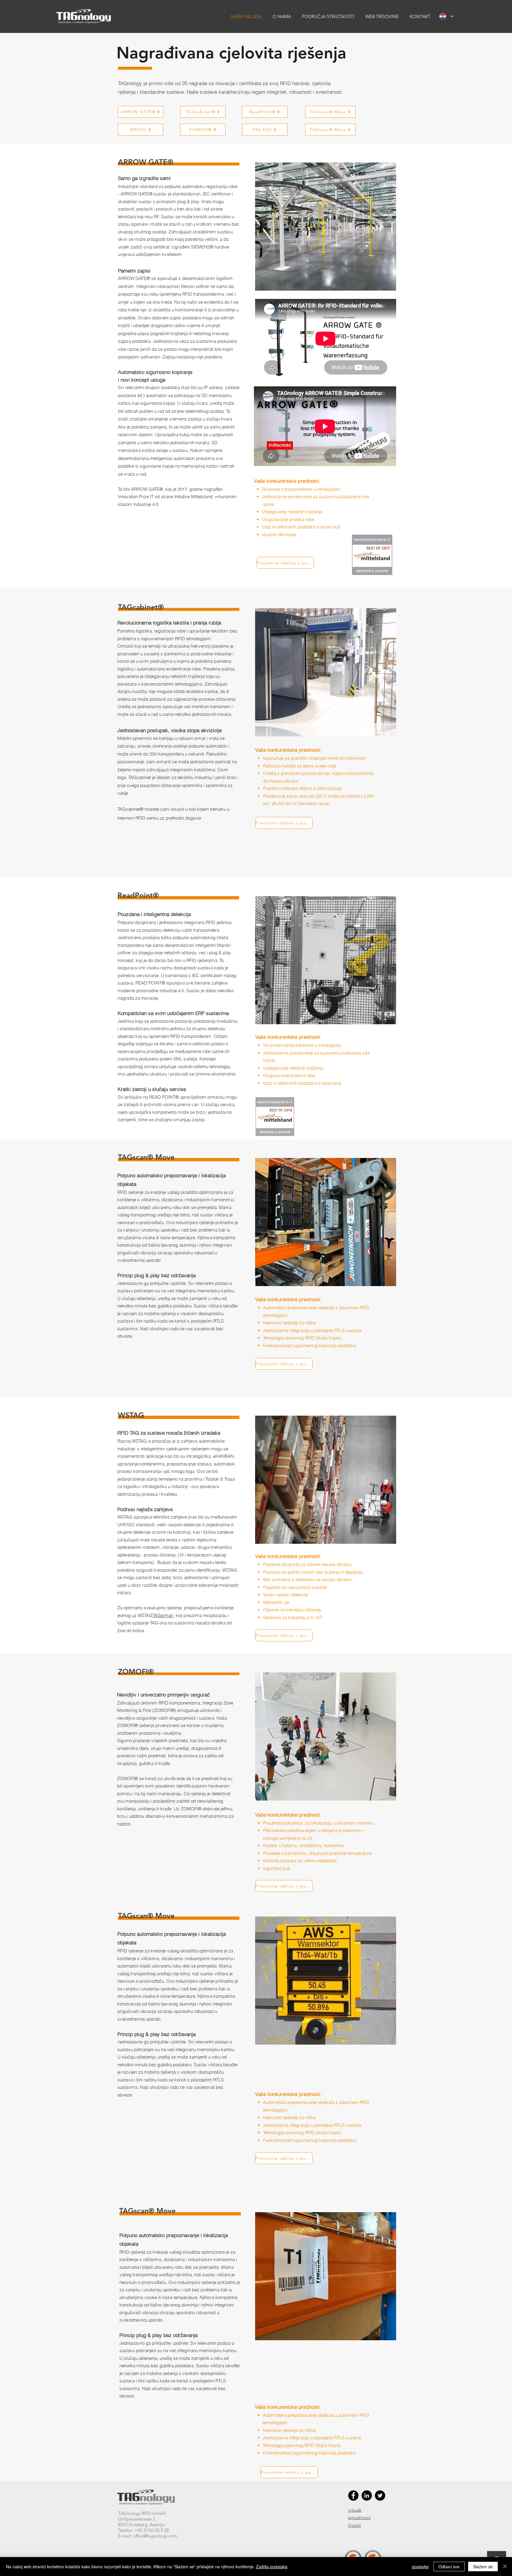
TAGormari (163, 1615)
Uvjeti (355, 2525)
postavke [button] (420, 2567)
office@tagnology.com (155, 2536)
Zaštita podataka (272, 2567)
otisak (355, 2510)
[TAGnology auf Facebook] (353, 2495)
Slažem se (483, 2567)
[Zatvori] (505, 2567)
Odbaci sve (449, 2567)
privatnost (359, 2517)
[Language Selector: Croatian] (446, 16)
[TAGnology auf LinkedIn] (367, 2495)
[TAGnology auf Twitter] (380, 2495)
